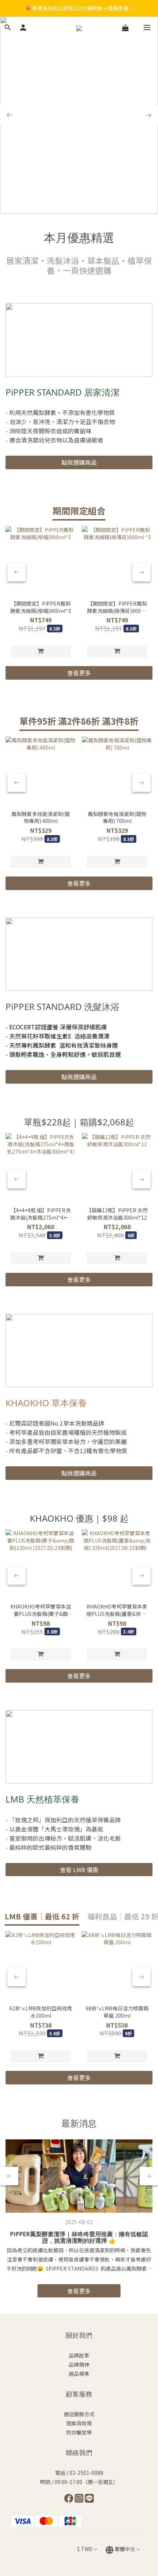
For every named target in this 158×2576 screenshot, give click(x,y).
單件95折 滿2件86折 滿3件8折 (79, 721)
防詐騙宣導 (79, 2432)
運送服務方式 (79, 2414)
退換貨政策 (79, 2423)
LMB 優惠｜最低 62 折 (42, 1916)
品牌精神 (79, 2364)
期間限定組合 (79, 510)
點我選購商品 (79, 462)
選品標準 (79, 2374)
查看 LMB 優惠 (79, 1870)
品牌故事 (79, 2355)
